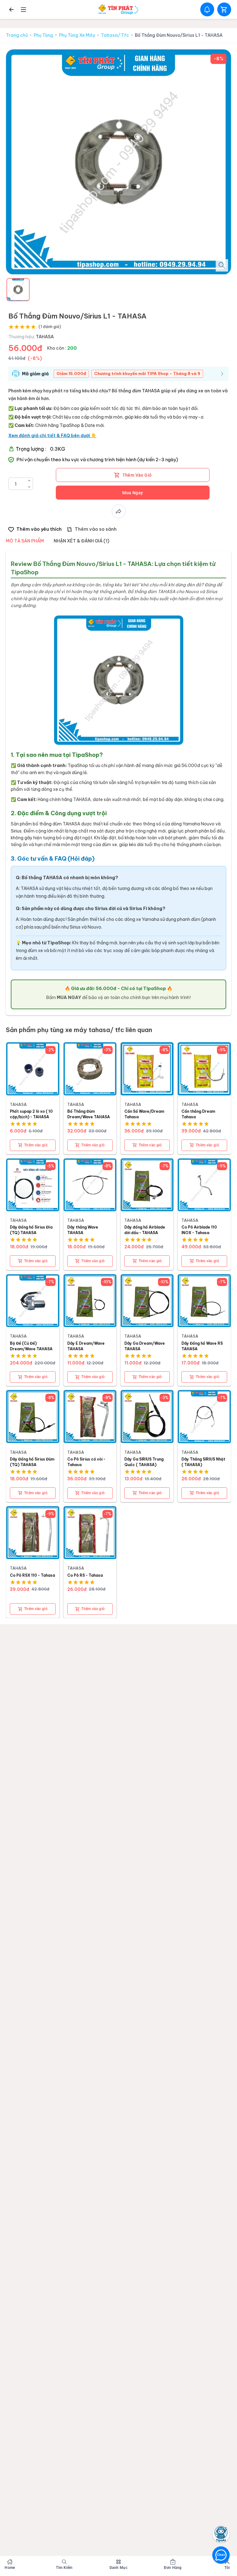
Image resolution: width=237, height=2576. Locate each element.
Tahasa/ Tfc (115, 35)
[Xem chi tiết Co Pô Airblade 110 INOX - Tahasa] (204, 1185)
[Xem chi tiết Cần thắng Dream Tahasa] (204, 1069)
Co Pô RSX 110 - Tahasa (32, 1575)
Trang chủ (17, 35)
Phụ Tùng (43, 35)
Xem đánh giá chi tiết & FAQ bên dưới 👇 (52, 436)
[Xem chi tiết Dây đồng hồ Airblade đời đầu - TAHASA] (147, 1185)
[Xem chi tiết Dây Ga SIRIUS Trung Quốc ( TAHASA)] (147, 1417)
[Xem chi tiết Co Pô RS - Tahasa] (90, 1533)
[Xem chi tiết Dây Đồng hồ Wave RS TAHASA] (204, 1301)
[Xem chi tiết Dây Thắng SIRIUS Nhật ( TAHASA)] (204, 1417)
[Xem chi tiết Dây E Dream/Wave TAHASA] (90, 1301)
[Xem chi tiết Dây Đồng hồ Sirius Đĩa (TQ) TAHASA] (33, 1185)
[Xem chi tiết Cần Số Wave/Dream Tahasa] (147, 1069)
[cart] (224, 9)
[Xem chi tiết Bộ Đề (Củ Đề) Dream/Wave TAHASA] (33, 1301)
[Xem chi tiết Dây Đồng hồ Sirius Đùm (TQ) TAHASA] (33, 1417)
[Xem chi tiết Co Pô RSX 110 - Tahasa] (33, 1533)
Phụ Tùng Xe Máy (77, 35)
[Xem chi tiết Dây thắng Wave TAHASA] (90, 1185)
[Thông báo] (207, 9)
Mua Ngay (133, 493)
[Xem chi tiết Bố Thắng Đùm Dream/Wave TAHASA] (90, 1069)
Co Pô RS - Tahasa (85, 1575)
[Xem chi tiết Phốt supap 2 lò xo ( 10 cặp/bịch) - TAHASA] (33, 1069)
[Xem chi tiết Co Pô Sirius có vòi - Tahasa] (90, 1417)
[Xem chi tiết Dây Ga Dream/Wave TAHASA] (147, 1301)
